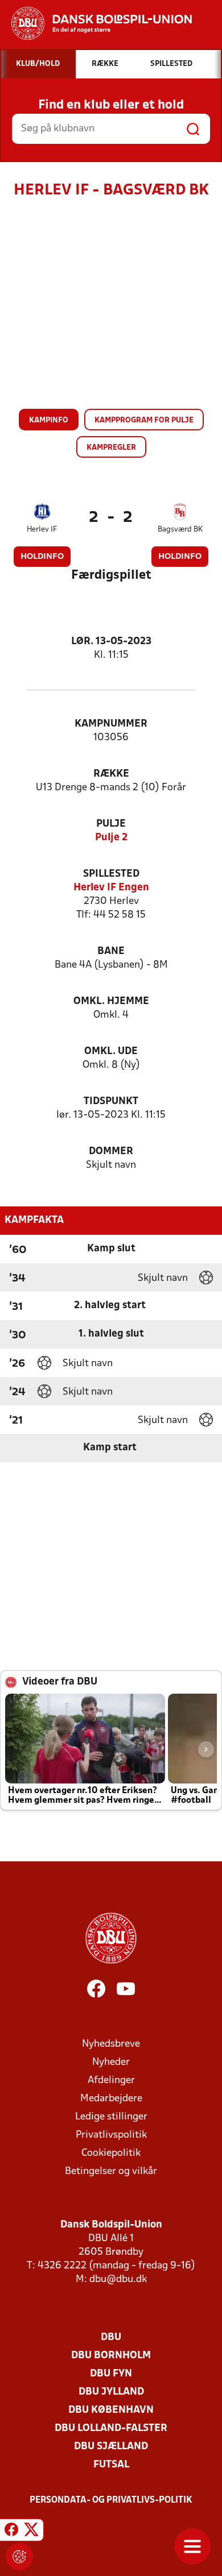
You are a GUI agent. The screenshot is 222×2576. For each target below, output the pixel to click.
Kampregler (111, 448)
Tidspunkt (111, 1102)
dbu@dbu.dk (118, 2280)
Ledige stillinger (111, 2117)
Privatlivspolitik (111, 2135)
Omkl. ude (111, 1051)
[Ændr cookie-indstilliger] (19, 2557)
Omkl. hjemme (111, 1001)
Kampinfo (49, 420)
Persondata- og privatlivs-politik (111, 2500)
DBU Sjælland (111, 2447)
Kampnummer (111, 724)
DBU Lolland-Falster (111, 2428)
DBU (111, 2338)
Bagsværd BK (180, 530)
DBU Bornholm (111, 2356)
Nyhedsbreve (111, 2044)
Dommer (111, 1152)
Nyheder (111, 2062)
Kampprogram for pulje (144, 420)
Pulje (111, 824)
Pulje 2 (111, 838)
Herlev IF (42, 530)
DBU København (111, 2410)
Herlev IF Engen (111, 888)
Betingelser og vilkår (111, 2171)
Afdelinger (111, 2081)
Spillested (111, 874)
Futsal (111, 2465)
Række (111, 774)
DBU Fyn (111, 2374)
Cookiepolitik (111, 2153)
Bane (111, 951)
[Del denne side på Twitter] (31, 2532)
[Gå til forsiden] (96, 23)
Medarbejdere (111, 2099)
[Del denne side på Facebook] (11, 2532)
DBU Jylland (111, 2392)
